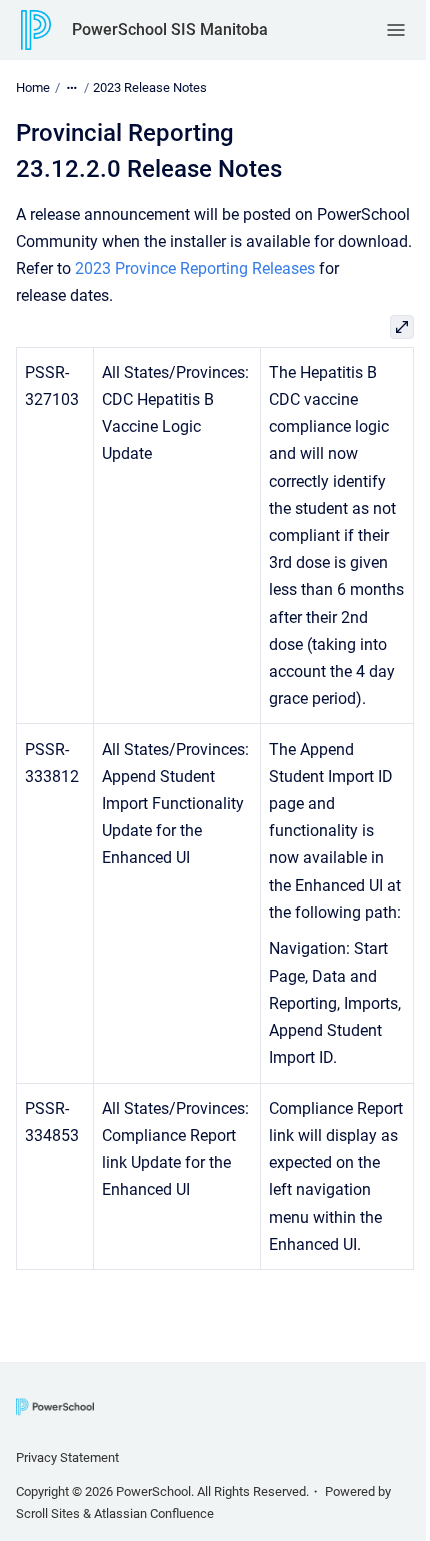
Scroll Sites (48, 1513)
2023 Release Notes (150, 87)
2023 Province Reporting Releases (195, 268)
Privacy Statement (67, 1457)
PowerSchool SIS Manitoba (170, 29)
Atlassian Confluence (154, 1513)
